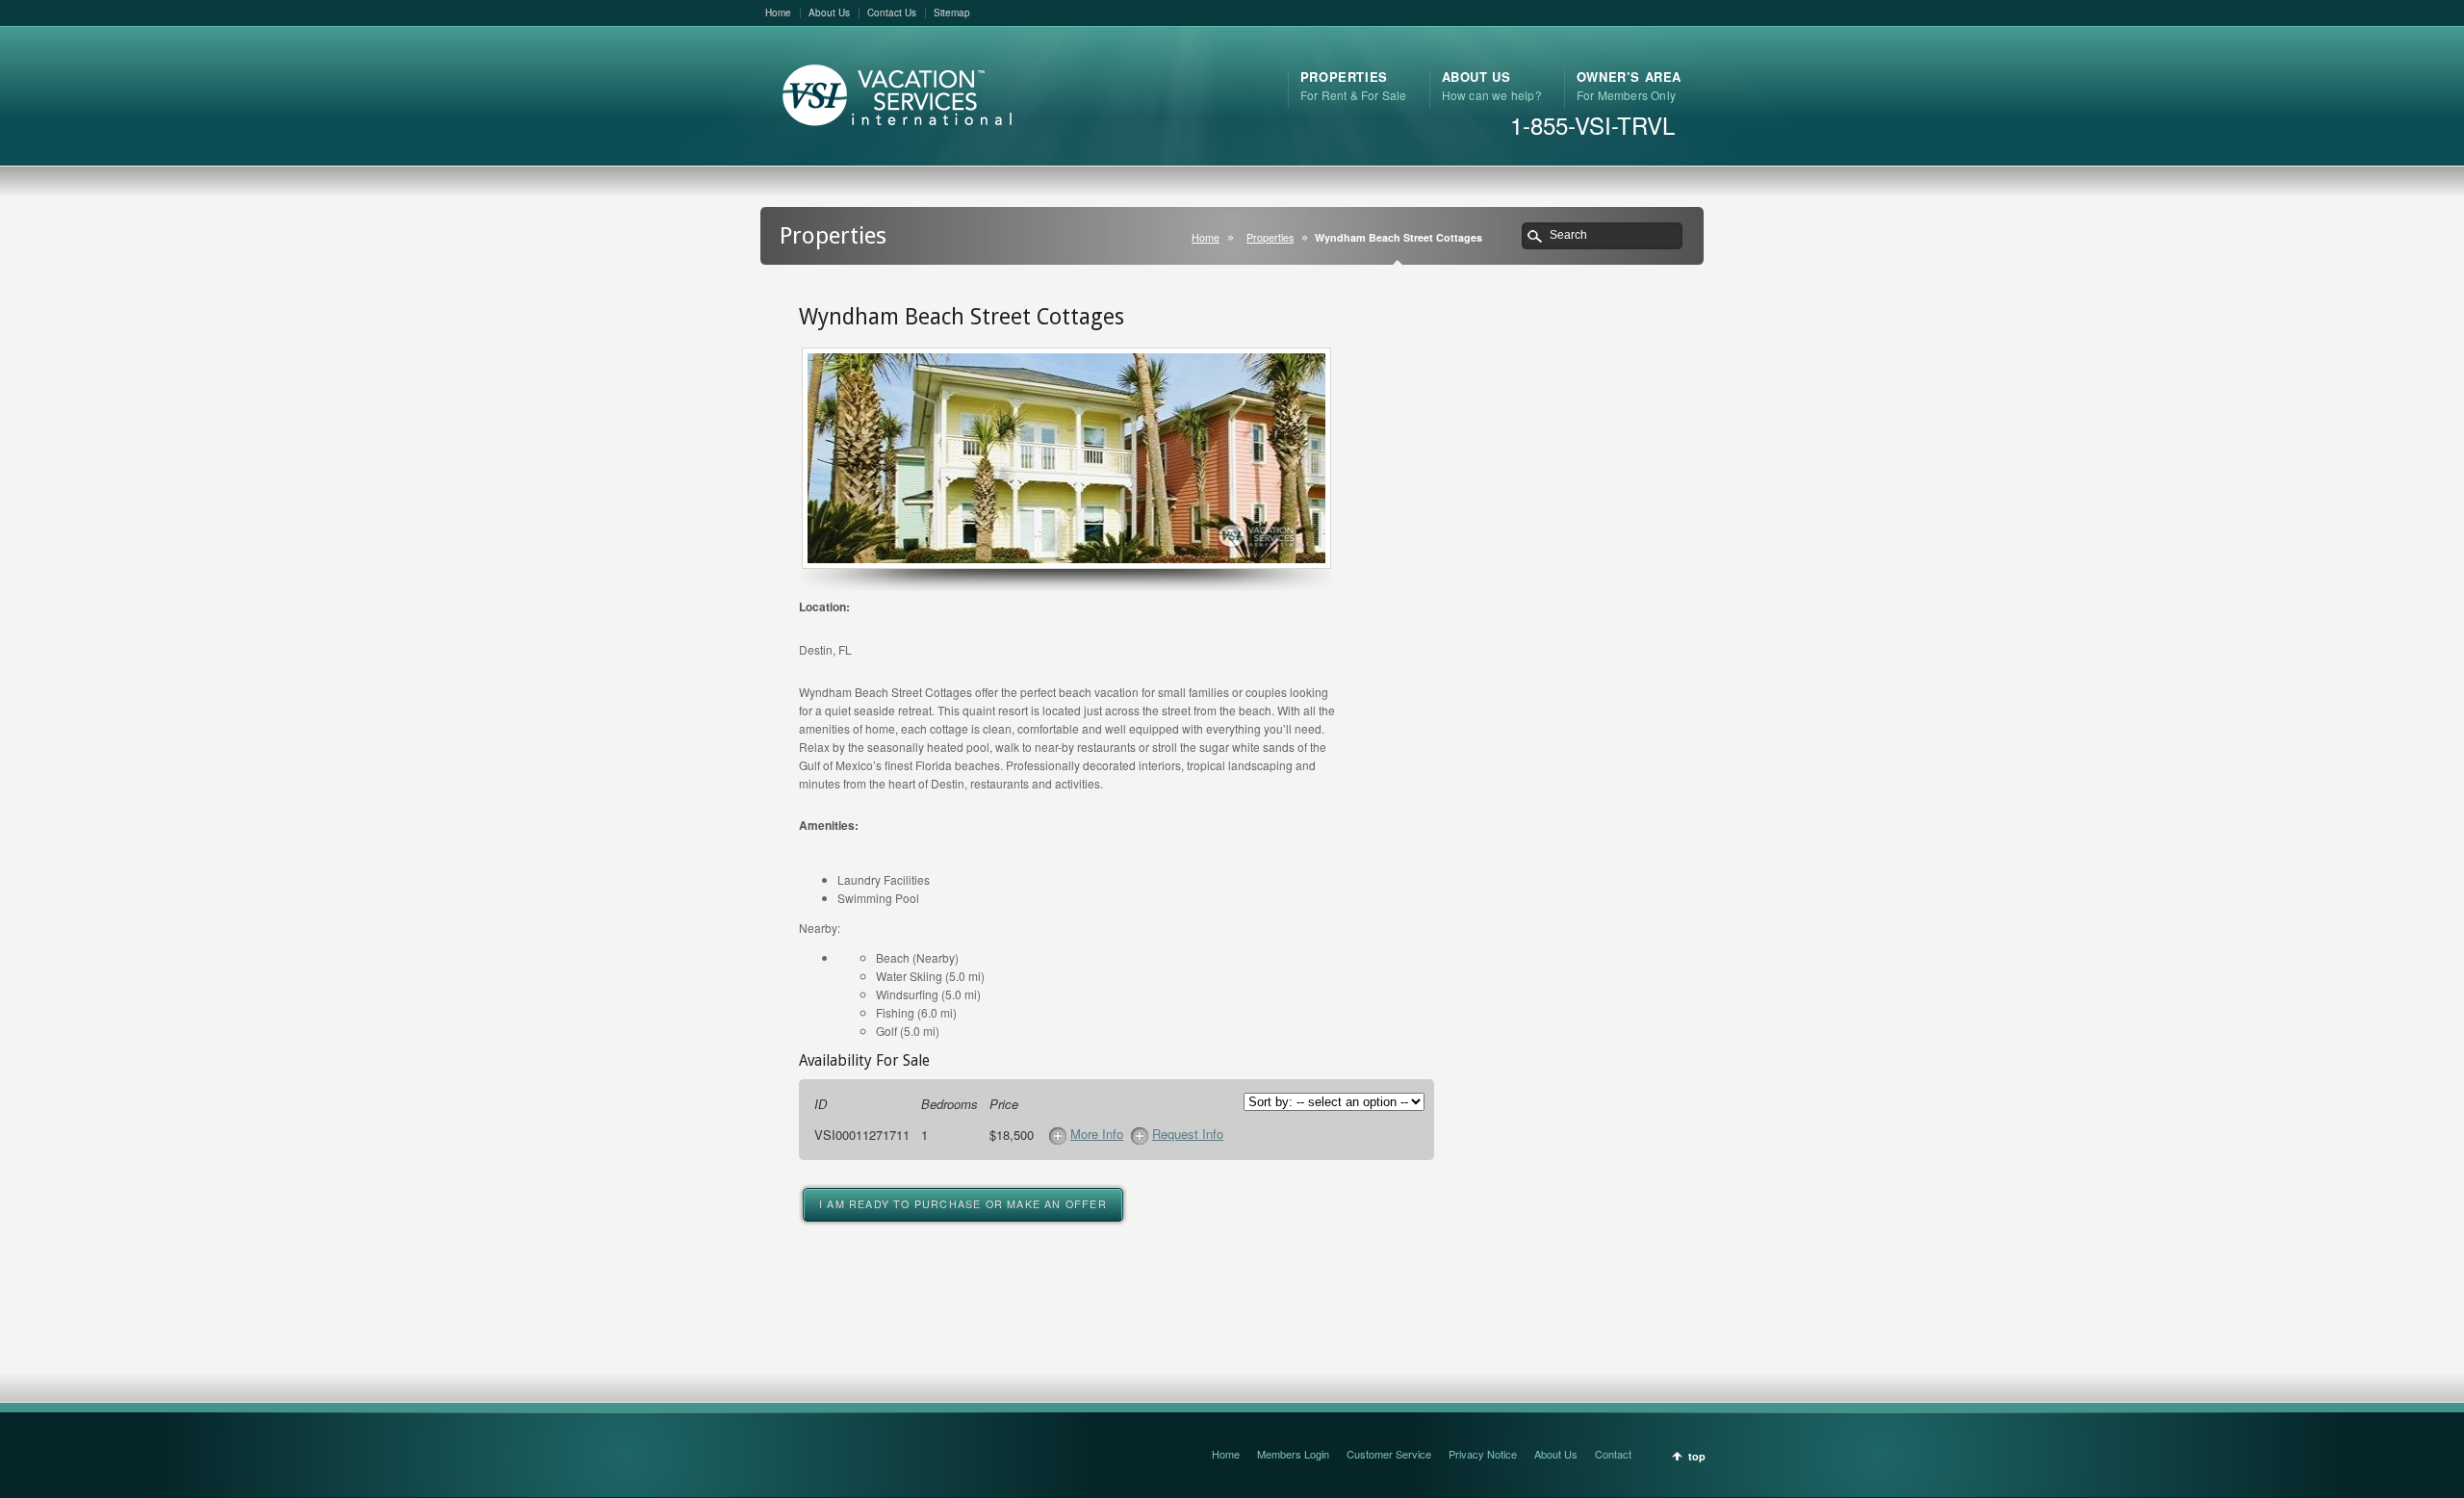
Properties (1270, 237)
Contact (1613, 1454)
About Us (829, 13)
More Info (1097, 1134)
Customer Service (1389, 1454)
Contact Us (892, 13)
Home (778, 13)
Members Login (1293, 1454)
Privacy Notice (1483, 1454)
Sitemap (952, 13)
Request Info (1188, 1134)
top (1697, 1456)
